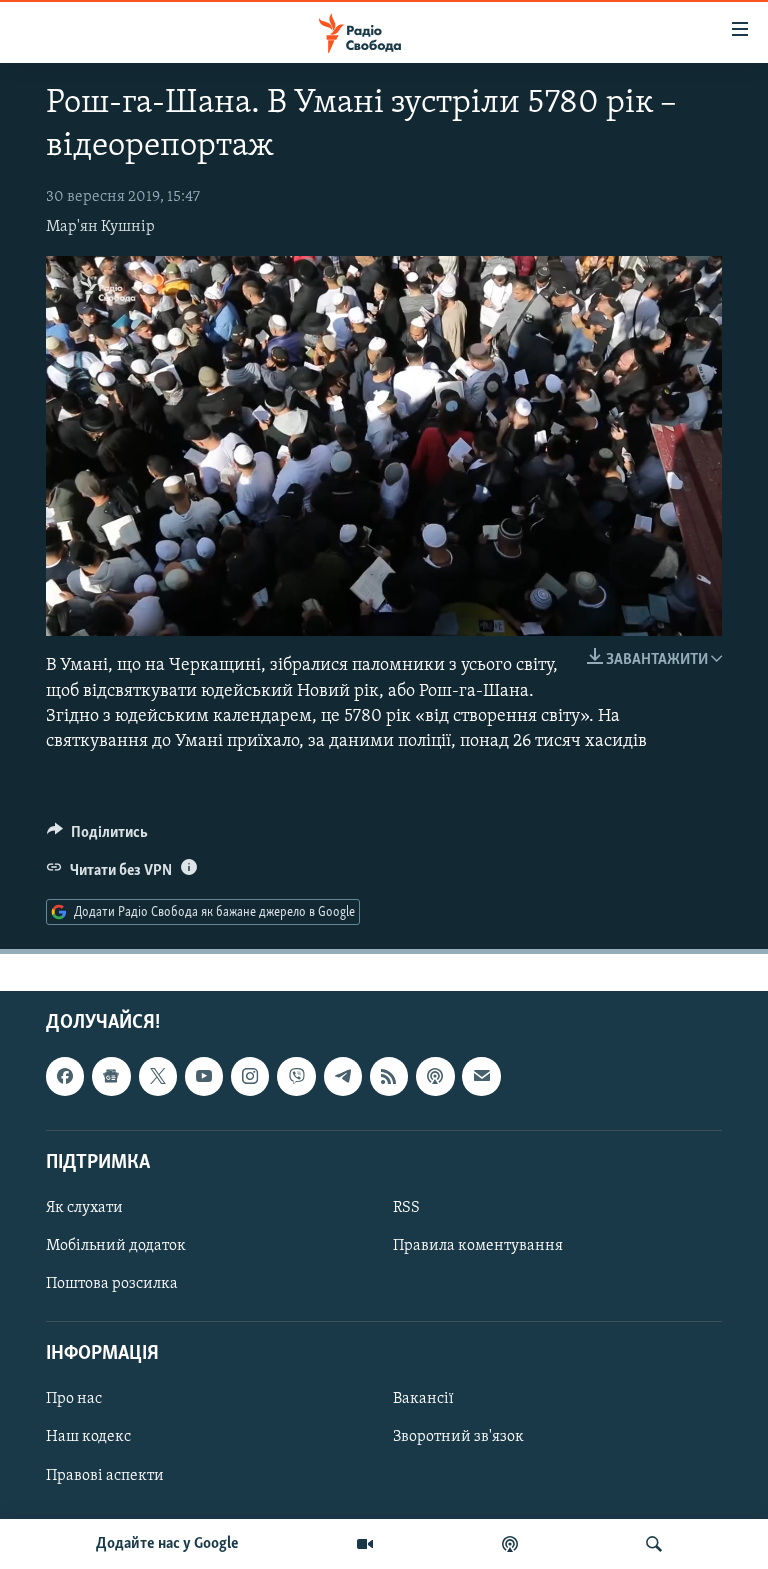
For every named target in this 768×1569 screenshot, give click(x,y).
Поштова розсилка (112, 1284)
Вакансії (423, 1399)
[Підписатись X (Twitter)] (158, 1076)
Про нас (74, 1399)
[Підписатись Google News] (111, 1076)
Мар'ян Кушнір (100, 227)
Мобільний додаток (116, 1246)
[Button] (97, 837)
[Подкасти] (510, 1544)
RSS (406, 1208)
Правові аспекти (105, 1475)
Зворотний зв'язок (458, 1437)
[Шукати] (654, 1544)
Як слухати (84, 1208)
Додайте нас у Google (167, 1544)
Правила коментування (478, 1246)
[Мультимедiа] (365, 1544)
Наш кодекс (88, 1437)
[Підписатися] (481, 1076)
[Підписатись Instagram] (250, 1076)
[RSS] (389, 1076)
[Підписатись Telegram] (343, 1076)
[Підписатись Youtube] (204, 1076)
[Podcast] (435, 1076)
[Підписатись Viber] (296, 1076)
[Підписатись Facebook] (65, 1076)
